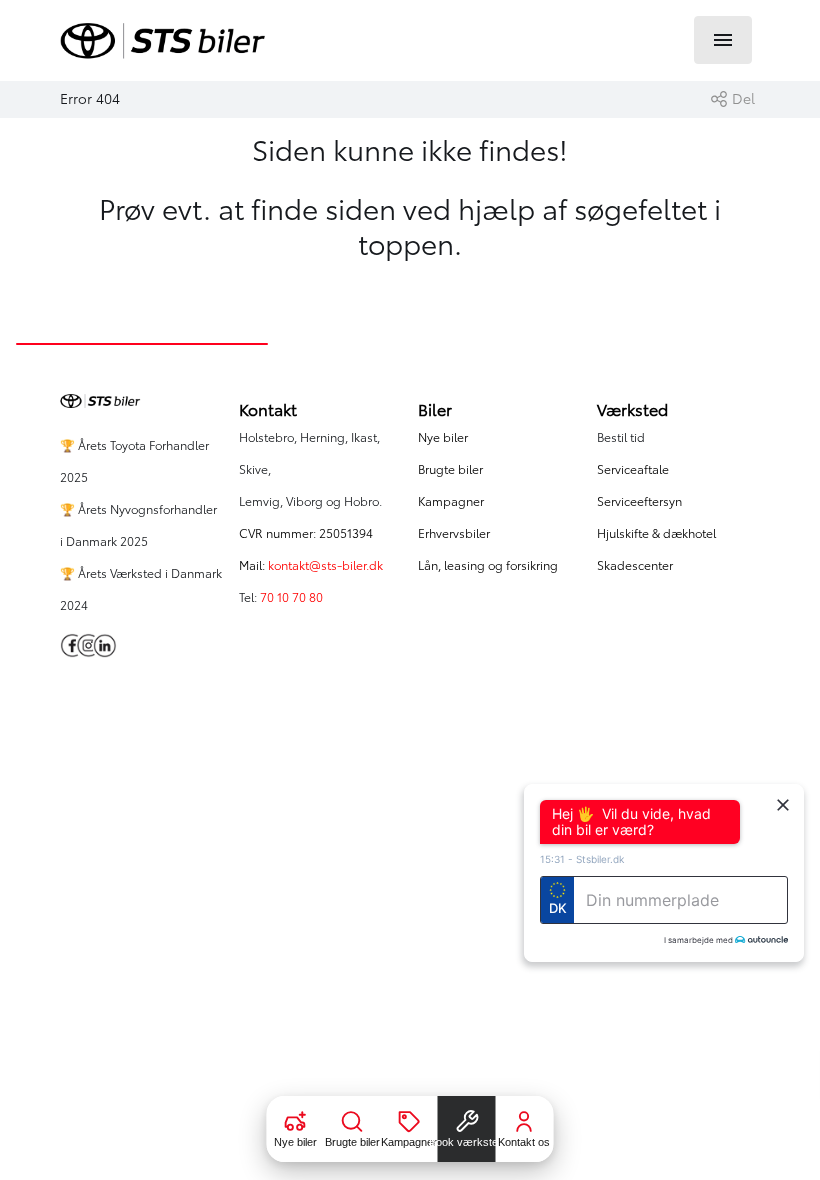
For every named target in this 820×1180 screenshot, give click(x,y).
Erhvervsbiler (454, 533)
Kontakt (268, 410)
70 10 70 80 (293, 597)
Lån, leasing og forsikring (488, 565)
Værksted (632, 410)
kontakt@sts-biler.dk (325, 565)
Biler (435, 410)
